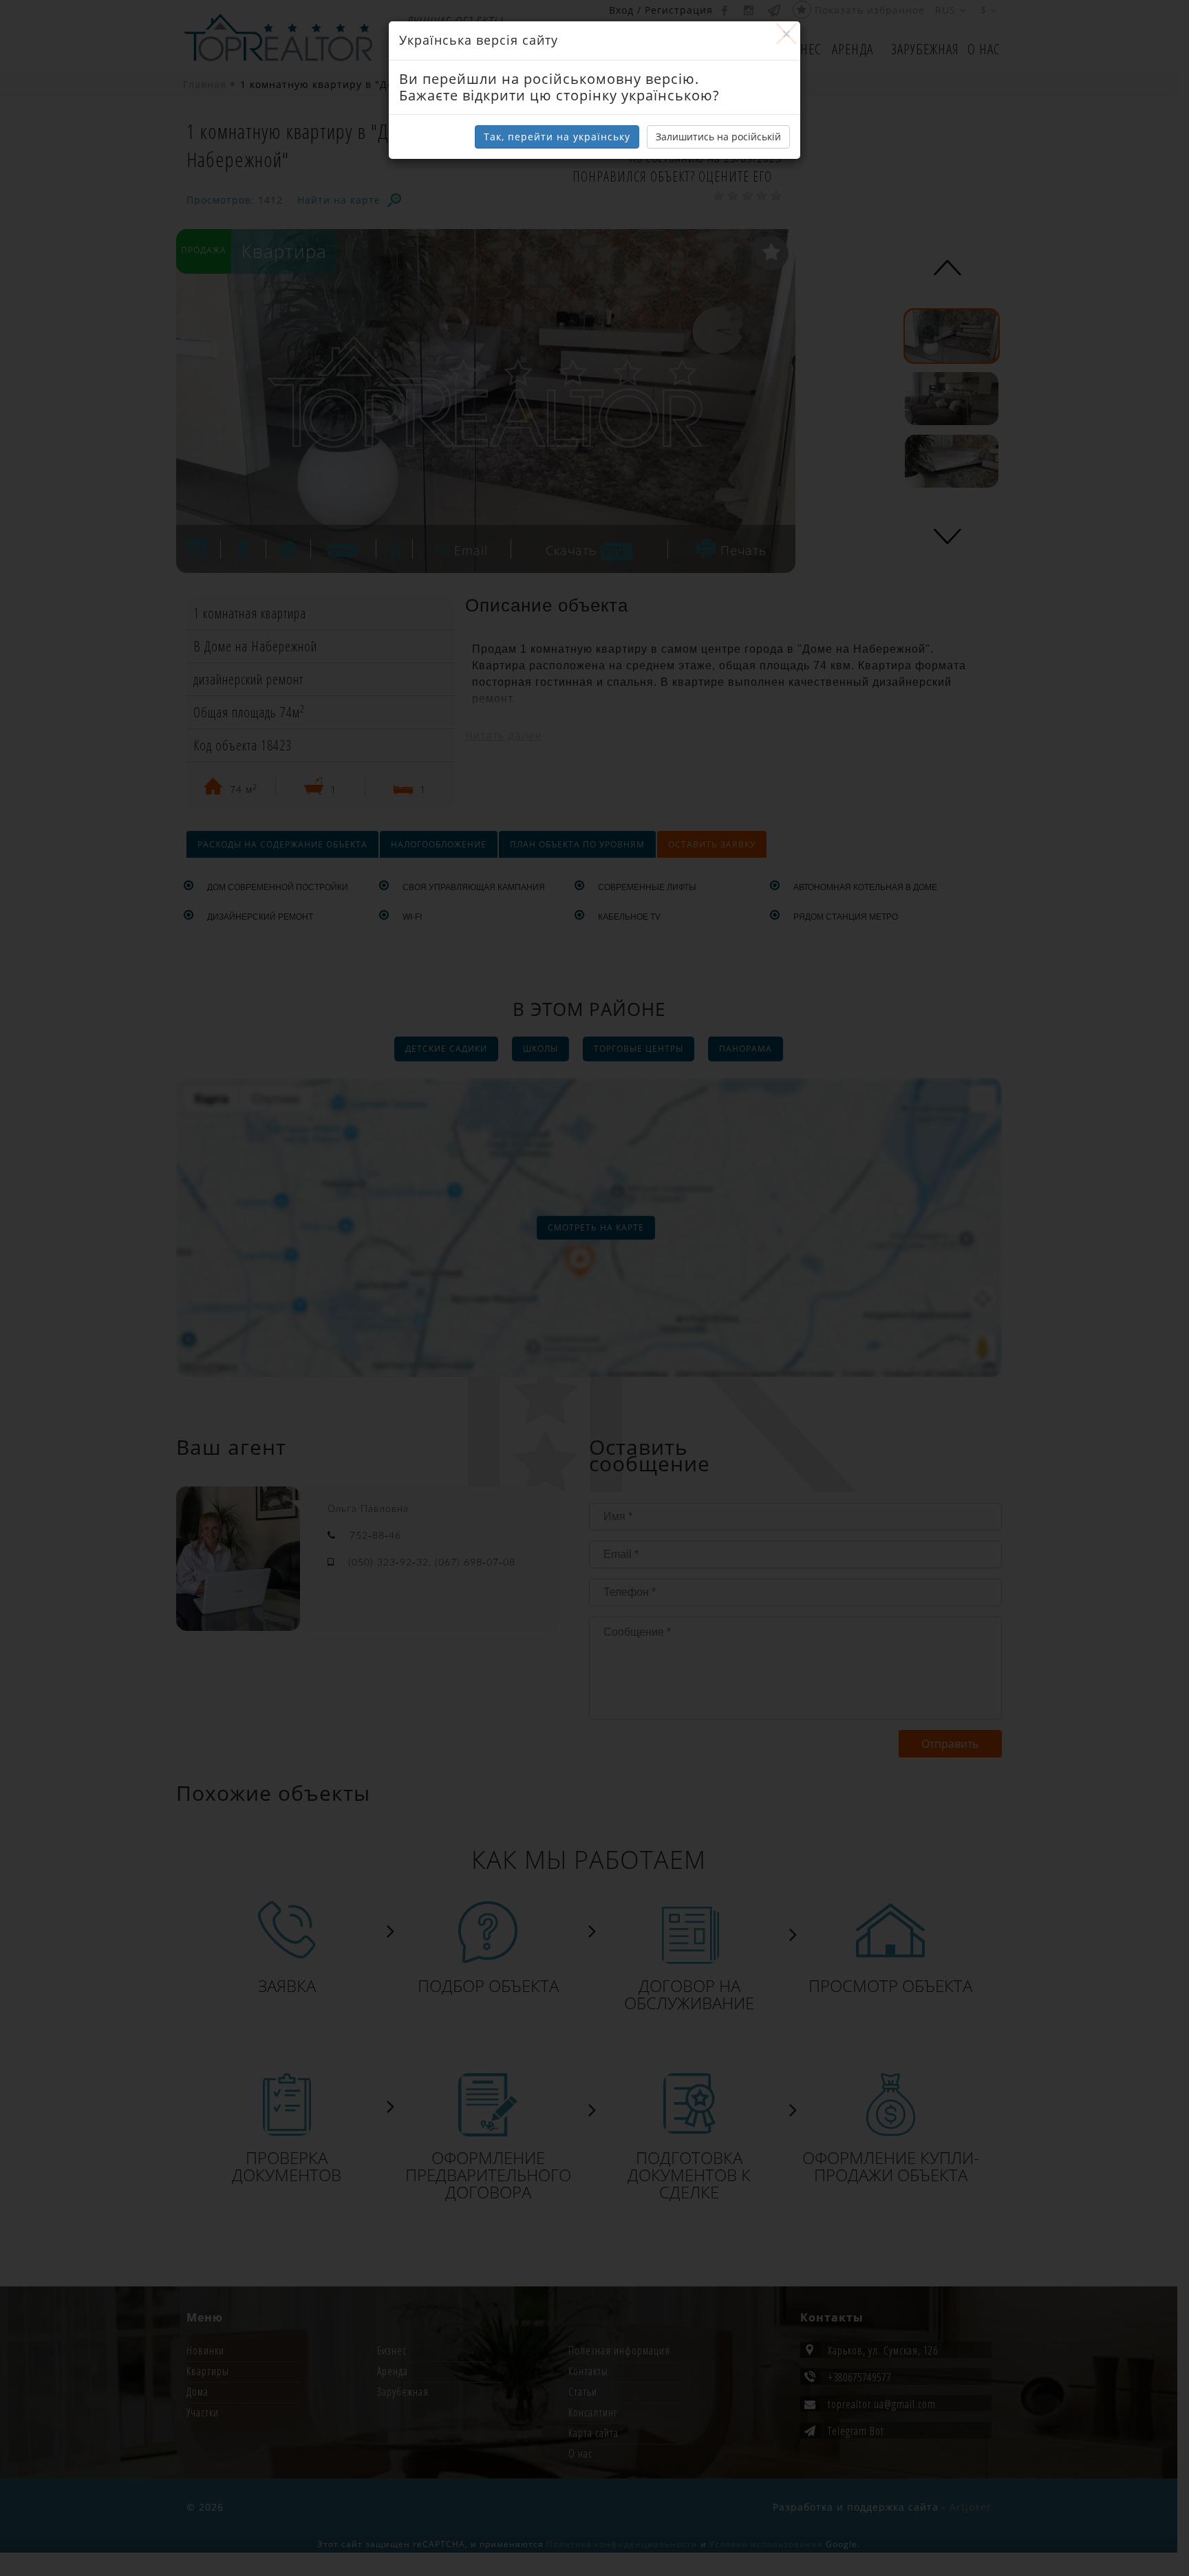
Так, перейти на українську (557, 137)
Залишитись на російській (718, 137)
